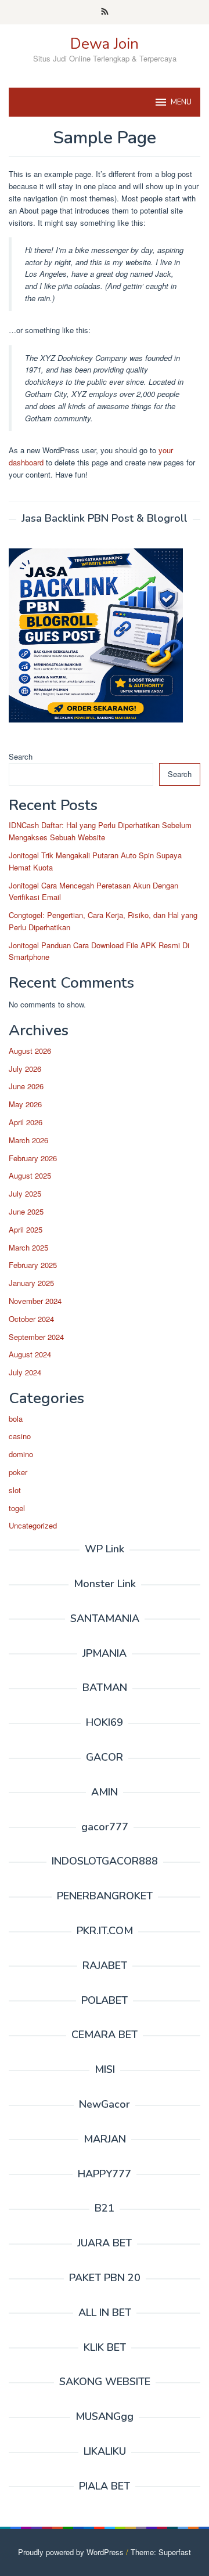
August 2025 (30, 1175)
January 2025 (31, 1283)
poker (18, 1472)
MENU (181, 102)
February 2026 (33, 1158)
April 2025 (26, 1229)
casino (20, 1436)
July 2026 (25, 1069)
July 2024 (25, 1372)
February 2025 (33, 1265)
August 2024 (30, 1354)
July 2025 (25, 1193)
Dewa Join (105, 44)
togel (17, 1508)
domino (21, 1454)
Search (21, 756)
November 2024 (35, 1301)
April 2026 (26, 1122)
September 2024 (36, 1337)
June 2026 (26, 1086)
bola (16, 1419)
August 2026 (30, 1051)
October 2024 (31, 1319)
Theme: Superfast (161, 2552)
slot (15, 1490)
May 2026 (25, 1104)
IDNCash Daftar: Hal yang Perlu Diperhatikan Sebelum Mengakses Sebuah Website (100, 831)
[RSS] (105, 12)
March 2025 (28, 1247)
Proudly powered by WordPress (71, 2552)
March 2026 (28, 1140)
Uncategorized (33, 1525)
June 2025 (26, 1211)
